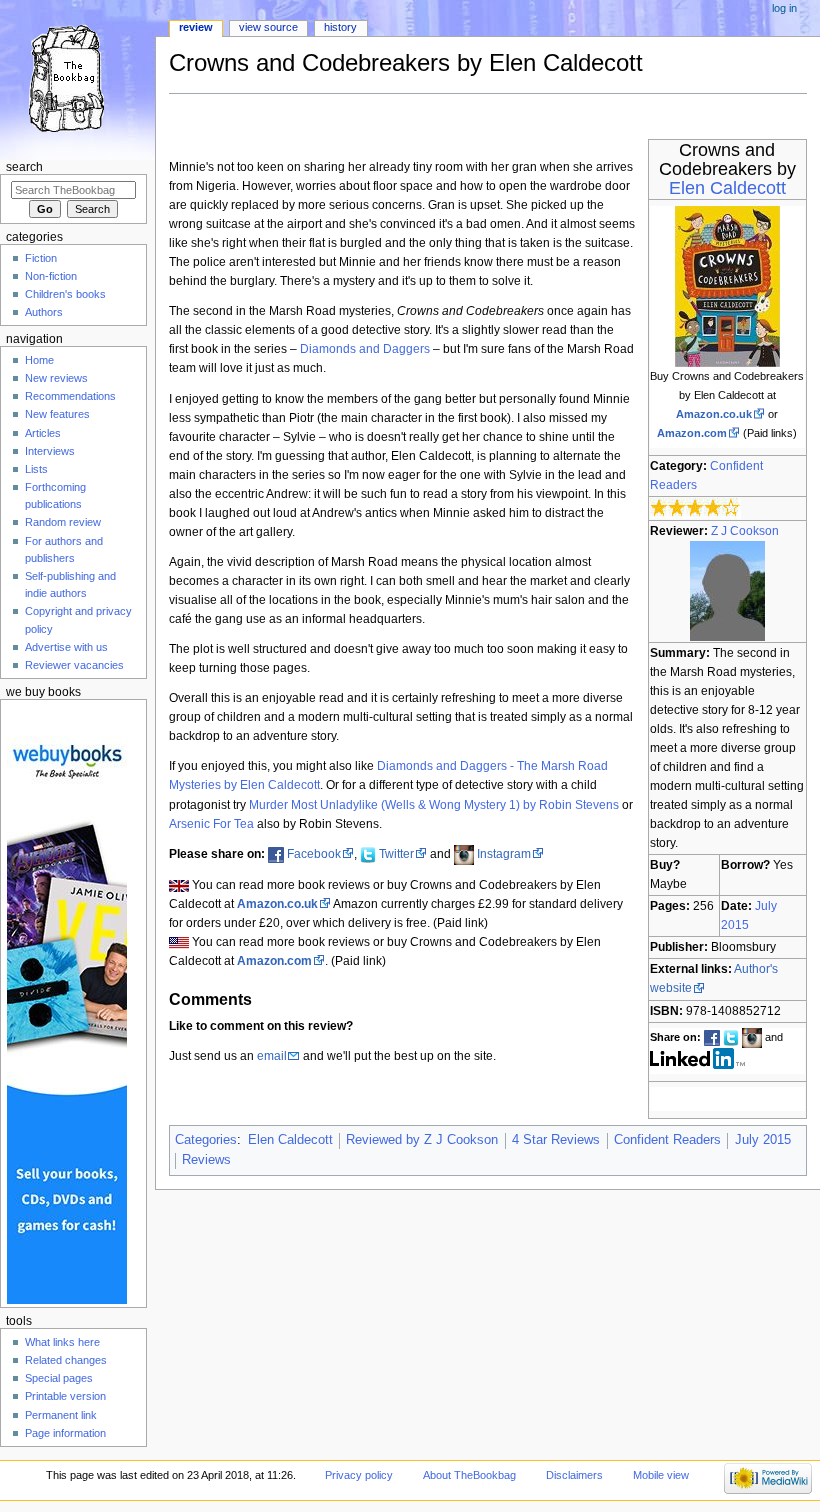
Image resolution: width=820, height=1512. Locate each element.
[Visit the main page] (77, 77)
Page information (65, 1433)
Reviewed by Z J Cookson (422, 1140)
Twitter (396, 854)
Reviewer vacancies (74, 665)
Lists (36, 469)
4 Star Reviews (556, 1140)
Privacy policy (359, 1475)
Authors (44, 312)
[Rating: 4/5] (695, 507)
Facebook (314, 854)
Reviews (206, 1160)
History (340, 27)
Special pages (59, 1378)
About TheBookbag (469, 1475)
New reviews (56, 378)
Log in (784, 8)
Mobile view (661, 1475)
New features (57, 414)
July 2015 (763, 1140)
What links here (62, 1342)
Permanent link (61, 1415)
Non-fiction (51, 276)
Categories (206, 1140)
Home (39, 360)
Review (196, 27)
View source (268, 27)
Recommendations (70, 396)
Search (24, 167)
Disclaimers (574, 1475)
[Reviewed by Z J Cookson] (727, 590)
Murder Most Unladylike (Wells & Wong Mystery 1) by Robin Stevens (434, 805)
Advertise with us (66, 647)
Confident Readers (667, 1140)
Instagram (504, 854)
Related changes (66, 1360)
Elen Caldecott (727, 188)
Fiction (41, 258)
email (272, 1056)
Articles (43, 433)
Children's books (65, 294)
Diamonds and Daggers (365, 349)
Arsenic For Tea (211, 824)
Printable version (65, 1396)
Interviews (50, 451)
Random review (63, 522)
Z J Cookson (745, 531)
